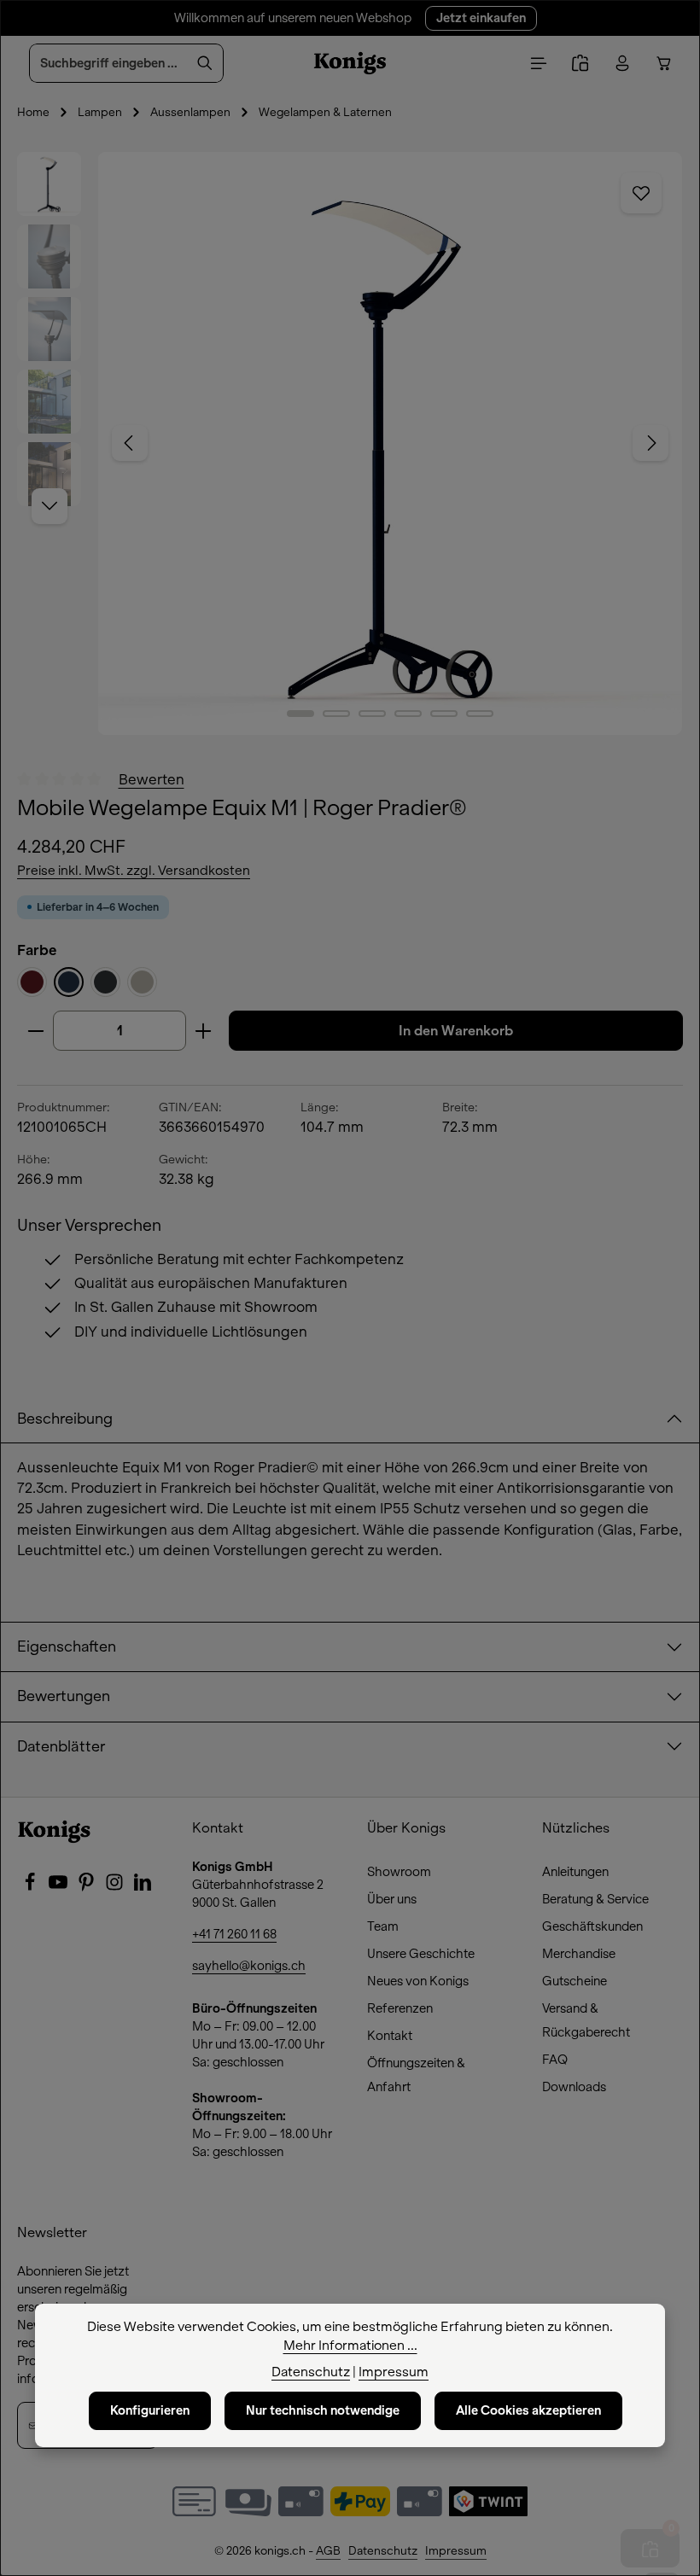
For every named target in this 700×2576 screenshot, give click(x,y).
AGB (328, 2551)
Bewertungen (64, 1696)
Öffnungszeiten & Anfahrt (416, 2075)
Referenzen (400, 2008)
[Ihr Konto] (622, 64)
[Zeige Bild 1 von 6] (300, 714)
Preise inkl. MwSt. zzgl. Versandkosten (134, 871)
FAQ (555, 2060)
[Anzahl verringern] (35, 1031)
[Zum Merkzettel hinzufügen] (641, 193)
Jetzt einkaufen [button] (481, 18)
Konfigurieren (150, 2410)
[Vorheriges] (130, 443)
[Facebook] (31, 1887)
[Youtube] (59, 1887)
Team (383, 1926)
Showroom (399, 1872)
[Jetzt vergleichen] (580, 64)
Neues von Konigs (418, 1981)
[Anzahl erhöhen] (204, 1031)
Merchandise (579, 1954)
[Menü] (538, 64)
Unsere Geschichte (421, 1954)
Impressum (456, 2551)
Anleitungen (575, 1872)
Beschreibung (65, 1419)
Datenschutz (383, 2551)
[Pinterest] (87, 1887)
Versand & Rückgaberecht (586, 2020)
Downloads (574, 2087)
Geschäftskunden (592, 1926)
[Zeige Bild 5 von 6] (444, 714)
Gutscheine (575, 1981)
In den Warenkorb (456, 1031)
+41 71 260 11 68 (234, 1934)
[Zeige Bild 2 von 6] (336, 714)
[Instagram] (116, 1887)
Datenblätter (61, 1747)
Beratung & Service (595, 1899)
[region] (350, 443)
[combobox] (108, 63)
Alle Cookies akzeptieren (528, 2410)
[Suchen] (205, 63)
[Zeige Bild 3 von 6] (372, 714)
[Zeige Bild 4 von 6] (408, 714)
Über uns (392, 1899)
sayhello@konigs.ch (249, 1966)
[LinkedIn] (143, 1887)
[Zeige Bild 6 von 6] (480, 714)
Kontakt (390, 2036)
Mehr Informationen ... (350, 2346)
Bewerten (152, 779)
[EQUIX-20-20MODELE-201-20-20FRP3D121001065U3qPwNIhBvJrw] (390, 443)
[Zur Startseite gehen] (350, 63)
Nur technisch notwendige (323, 2410)
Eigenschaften (67, 1647)
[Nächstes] (650, 443)
